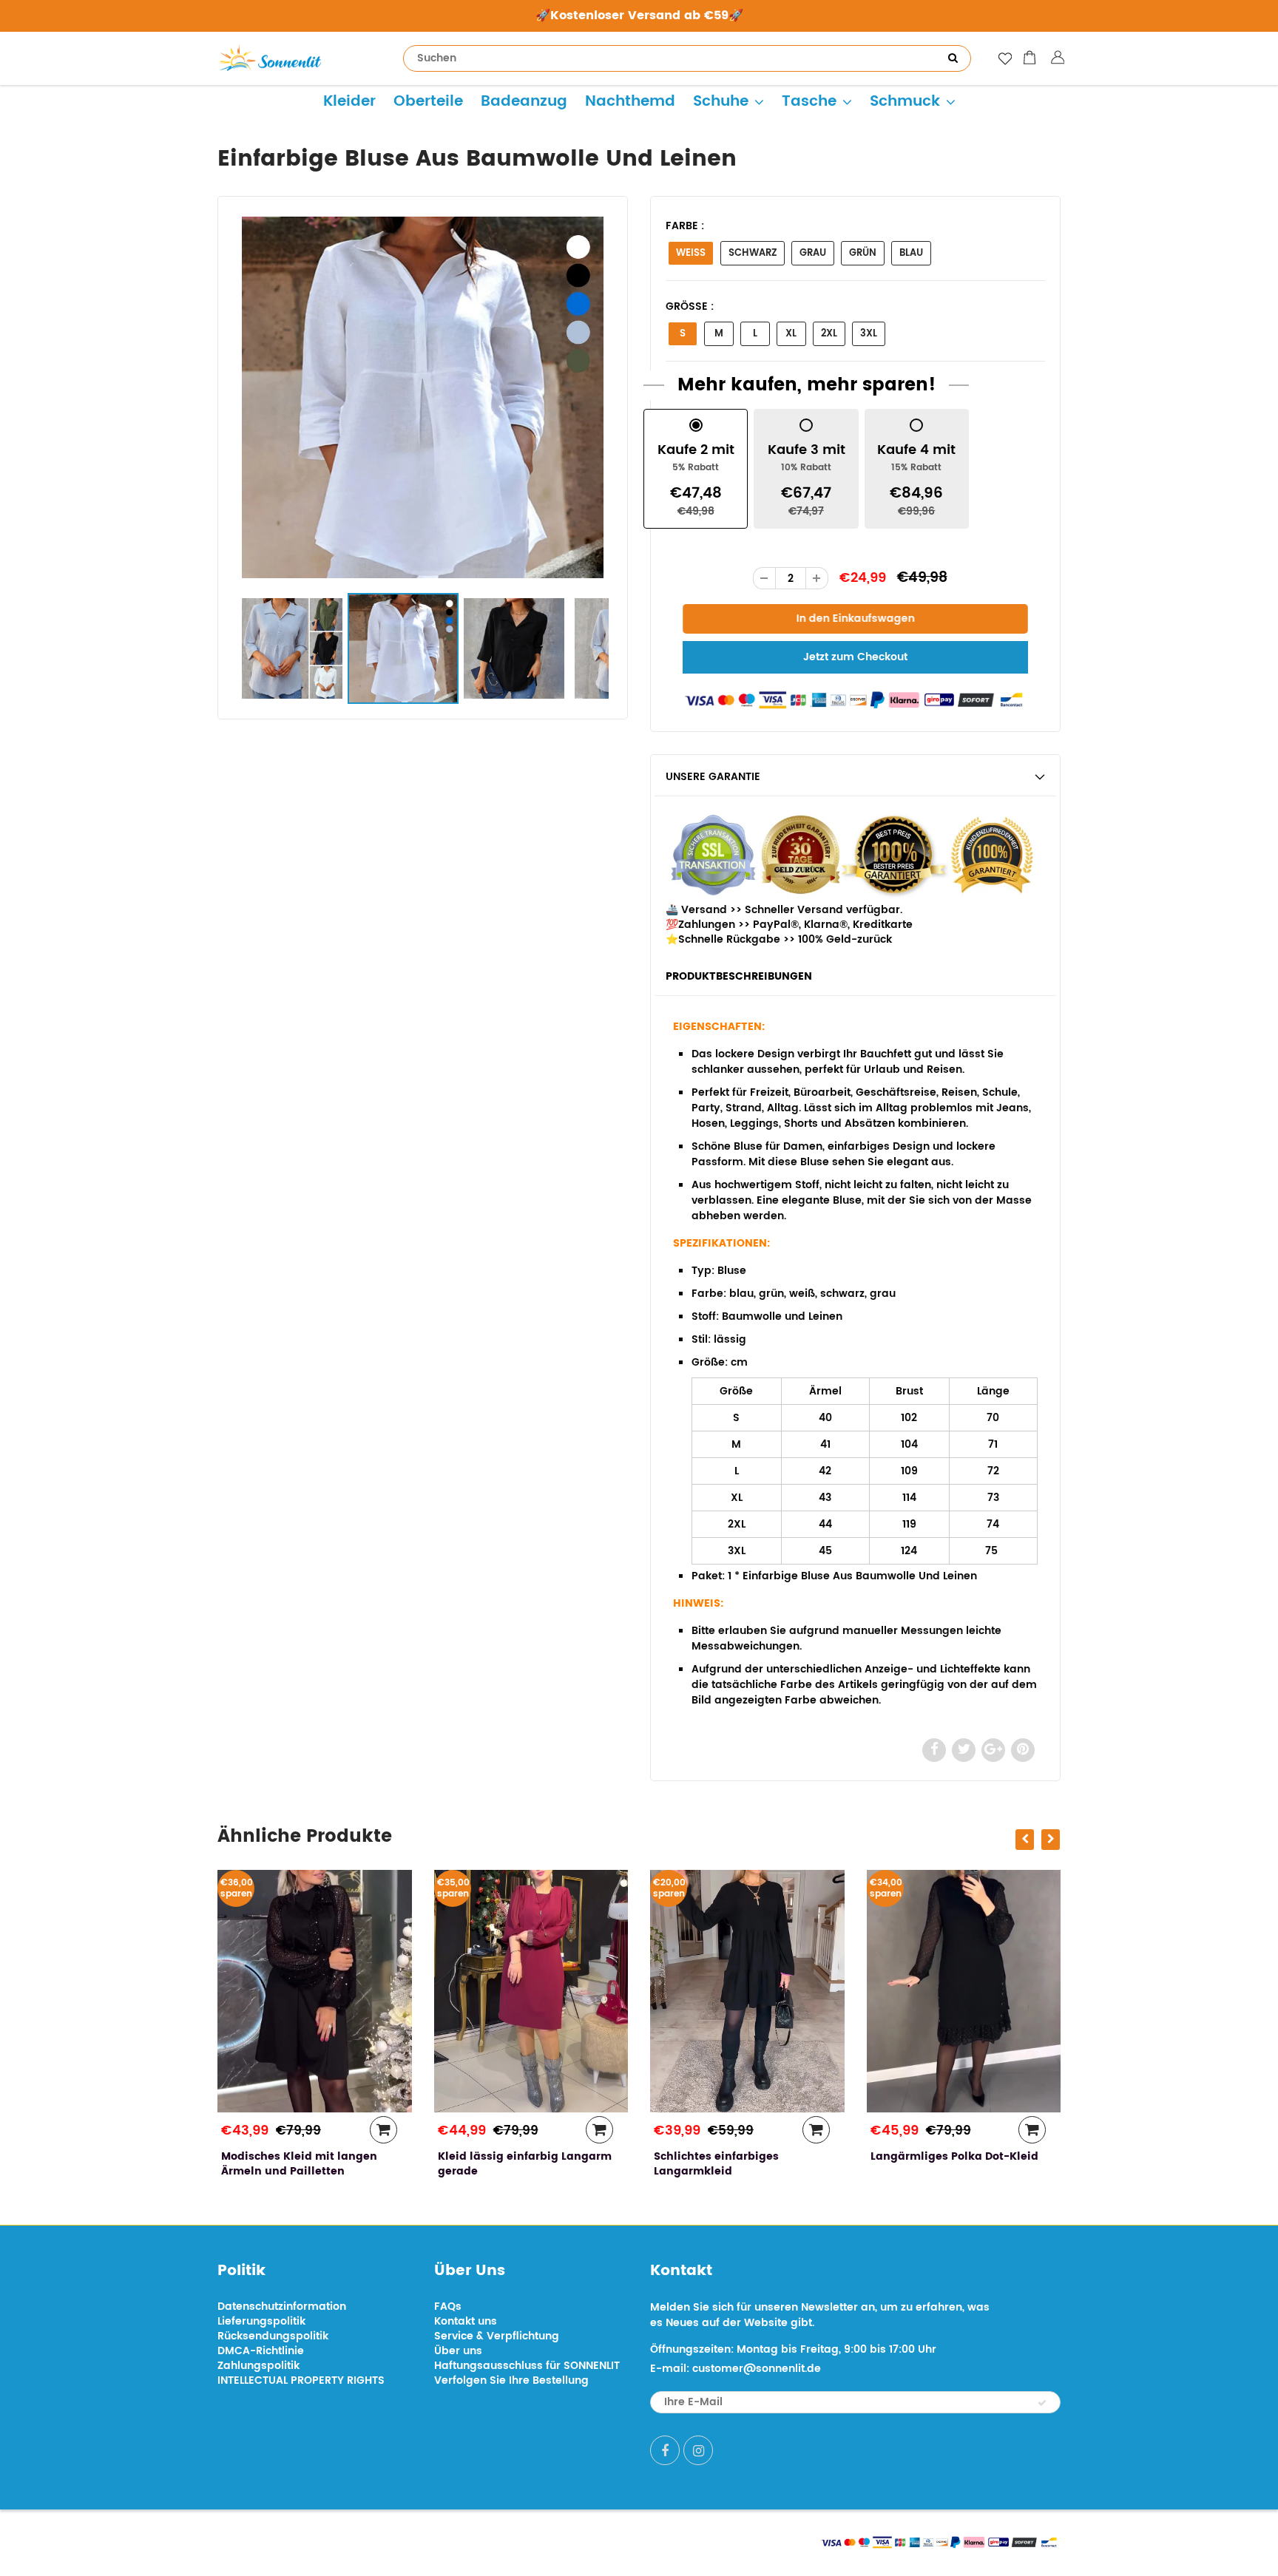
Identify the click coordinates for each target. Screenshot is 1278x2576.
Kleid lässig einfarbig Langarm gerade (308, 2164)
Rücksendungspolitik (273, 2336)
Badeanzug (524, 102)
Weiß (691, 253)
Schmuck (905, 102)
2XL (829, 334)
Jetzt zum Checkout (855, 657)
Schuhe (721, 102)
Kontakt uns (466, 2321)
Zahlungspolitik (258, 2366)
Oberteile (428, 102)
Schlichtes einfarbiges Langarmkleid (500, 2164)
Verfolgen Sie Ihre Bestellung (511, 2380)
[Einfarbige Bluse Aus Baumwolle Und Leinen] (423, 397)
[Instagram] (698, 2450)
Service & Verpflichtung (497, 2336)
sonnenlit (355, 2541)
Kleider (349, 102)
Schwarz (753, 253)
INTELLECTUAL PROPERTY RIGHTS (301, 2380)
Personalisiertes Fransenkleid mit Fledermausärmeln (954, 2164)
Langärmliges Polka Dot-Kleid (738, 2156)
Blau (911, 253)
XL (791, 334)
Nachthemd (630, 102)
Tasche (809, 102)
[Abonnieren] (1042, 2403)
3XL (869, 334)
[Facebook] (665, 2450)
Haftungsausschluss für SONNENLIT (527, 2366)
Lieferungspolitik (261, 2321)
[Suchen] (953, 58)
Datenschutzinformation (282, 2306)
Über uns (458, 2351)
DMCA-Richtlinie (261, 2351)
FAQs (448, 2306)
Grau (813, 253)
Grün (863, 253)
